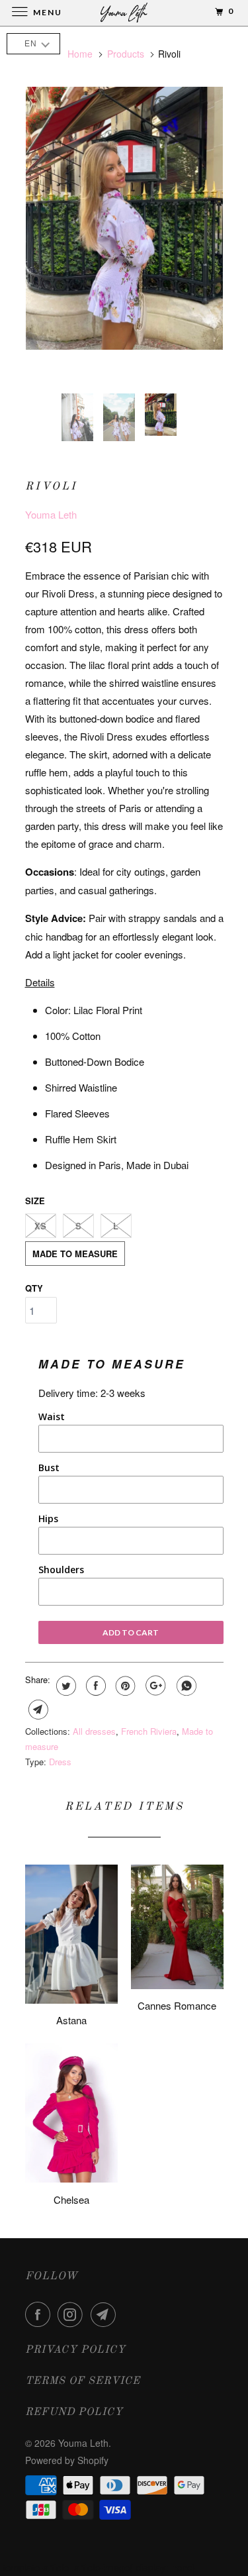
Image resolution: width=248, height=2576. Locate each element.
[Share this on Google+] (154, 1686)
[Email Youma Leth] (106, 2314)
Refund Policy (74, 2412)
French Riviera (149, 1731)
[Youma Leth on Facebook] (40, 2314)
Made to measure (75, 1254)
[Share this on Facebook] (94, 1686)
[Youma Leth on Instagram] (73, 2314)
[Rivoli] (124, 218)
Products (126, 54)
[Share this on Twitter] (64, 1686)
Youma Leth (51, 514)
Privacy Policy (75, 2350)
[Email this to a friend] (37, 1710)
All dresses (94, 1731)
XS (40, 1226)
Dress (60, 1762)
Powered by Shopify (67, 2460)
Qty (34, 1288)
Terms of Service (83, 2381)
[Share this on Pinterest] (124, 1686)
